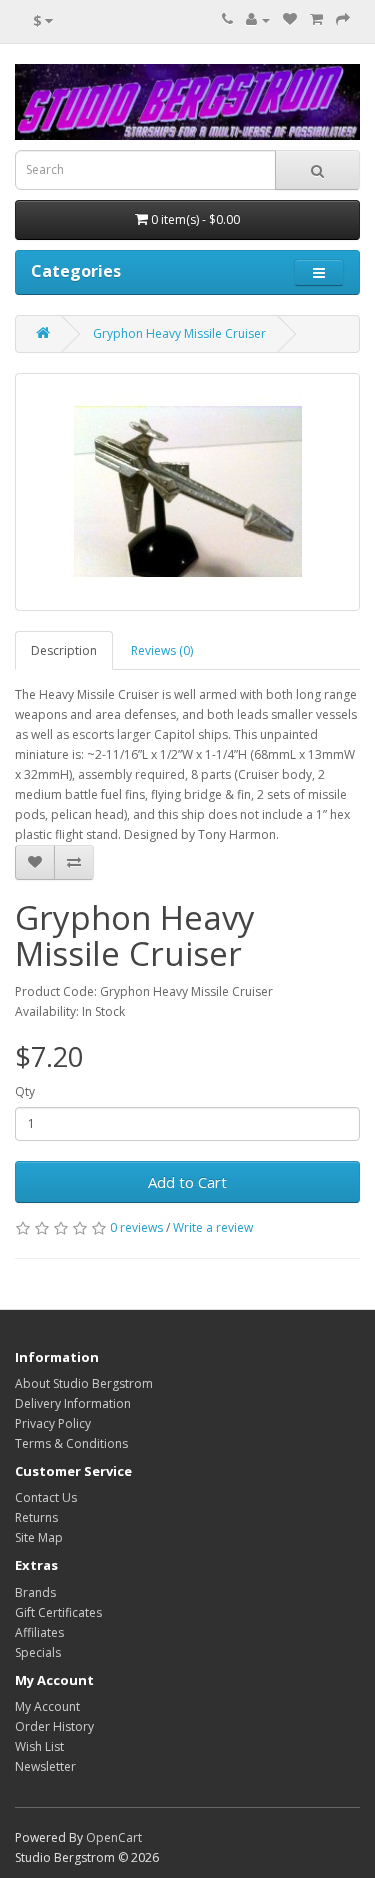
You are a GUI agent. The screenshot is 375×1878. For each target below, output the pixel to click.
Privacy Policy (53, 1423)
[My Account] (258, 19)
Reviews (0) (162, 650)
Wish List (39, 1746)
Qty (25, 1091)
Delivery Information (73, 1403)
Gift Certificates (58, 1612)
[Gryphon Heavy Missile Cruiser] (187, 492)
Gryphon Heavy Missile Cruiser (179, 333)
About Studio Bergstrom (84, 1383)
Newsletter (45, 1766)
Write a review (213, 1227)
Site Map (39, 1537)
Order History (54, 1726)
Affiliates (39, 1632)
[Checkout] (343, 19)
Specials (38, 1652)
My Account (47, 1706)
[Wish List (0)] (290, 19)
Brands (35, 1592)
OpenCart (114, 1837)
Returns (36, 1517)
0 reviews (136, 1227)
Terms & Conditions (71, 1443)
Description (64, 650)
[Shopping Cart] (316, 19)
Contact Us (46, 1497)
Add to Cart (187, 1182)
